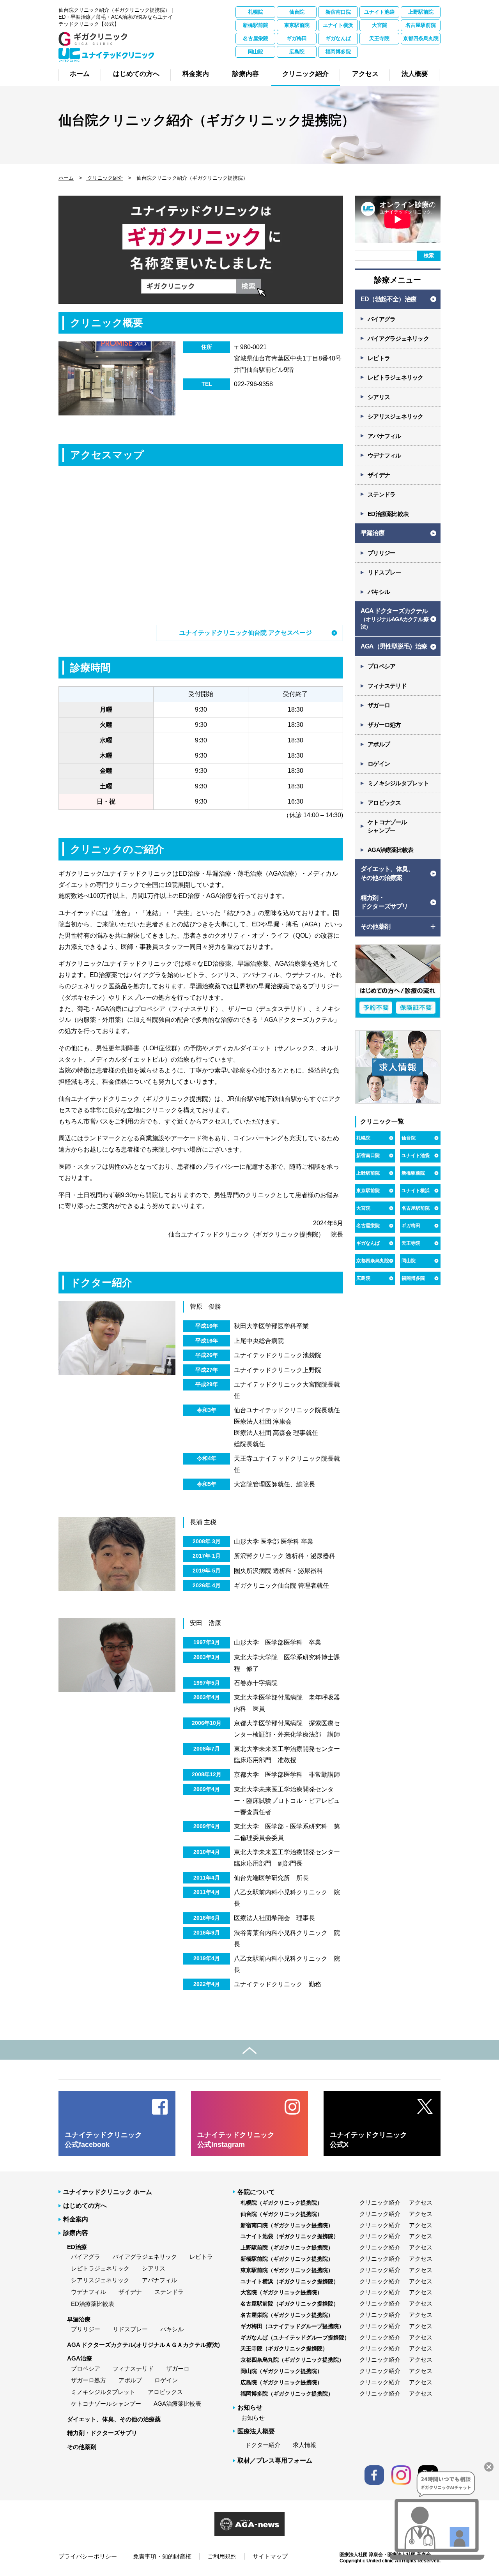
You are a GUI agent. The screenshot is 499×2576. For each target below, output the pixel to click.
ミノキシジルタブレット (398, 783)
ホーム (66, 178)
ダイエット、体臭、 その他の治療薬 (387, 873)
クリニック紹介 (104, 178)
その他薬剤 (82, 2447)
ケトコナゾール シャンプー (387, 826)
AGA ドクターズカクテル (395, 619)
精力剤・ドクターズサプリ (102, 2433)
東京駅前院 (297, 25)
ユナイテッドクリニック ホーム (108, 2192)
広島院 (297, 52)
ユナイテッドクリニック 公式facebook (103, 2140)
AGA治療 (80, 2358)
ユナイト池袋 (379, 12)
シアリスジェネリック (395, 416)
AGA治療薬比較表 (390, 850)
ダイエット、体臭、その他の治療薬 (114, 2419)
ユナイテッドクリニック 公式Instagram (236, 2140)
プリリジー (381, 553)
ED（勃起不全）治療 (388, 299)
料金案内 (76, 2219)
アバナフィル (384, 436)
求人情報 (304, 2445)
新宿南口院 (338, 12)
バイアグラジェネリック (398, 338)
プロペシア (381, 666)
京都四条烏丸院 (421, 38)
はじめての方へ (85, 2206)
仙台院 (297, 12)
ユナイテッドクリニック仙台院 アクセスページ (246, 633)
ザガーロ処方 (384, 725)
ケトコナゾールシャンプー (106, 2404)
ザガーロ (379, 705)
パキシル (379, 592)
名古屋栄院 (256, 38)
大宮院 (380, 25)
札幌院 (256, 12)
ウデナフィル (384, 455)
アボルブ (379, 744)
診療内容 (76, 2233)
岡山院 (256, 52)
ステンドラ (381, 494)
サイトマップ (270, 2556)
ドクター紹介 (263, 2445)
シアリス (379, 397)
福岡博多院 (338, 52)
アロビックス (384, 803)
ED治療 (77, 2247)
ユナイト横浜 (338, 25)
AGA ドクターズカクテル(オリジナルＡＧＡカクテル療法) (143, 2345)
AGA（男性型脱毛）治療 (394, 646)
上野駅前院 (421, 12)
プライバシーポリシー (88, 2556)
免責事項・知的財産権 (162, 2556)
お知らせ (253, 2418)
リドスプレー (384, 572)
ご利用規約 (222, 2556)
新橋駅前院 (256, 25)
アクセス (421, 2202)
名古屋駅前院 (421, 25)
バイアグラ (381, 319)
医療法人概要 (256, 2431)
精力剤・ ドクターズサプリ (384, 902)
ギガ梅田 (297, 38)
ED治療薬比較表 (388, 514)
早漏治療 (372, 533)
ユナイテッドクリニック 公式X (368, 2140)
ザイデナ (379, 475)
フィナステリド (387, 686)
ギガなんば (338, 38)
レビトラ (379, 358)
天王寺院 (379, 38)
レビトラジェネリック (395, 377)
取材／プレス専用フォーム (275, 2460)
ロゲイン (379, 764)
